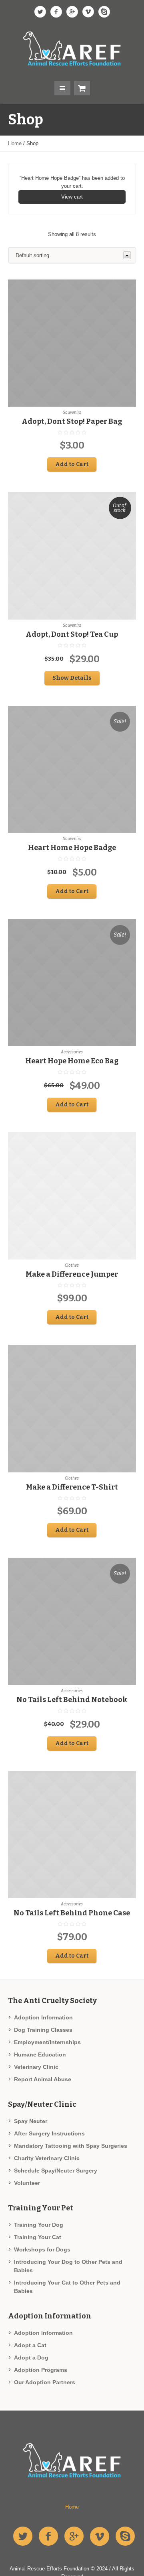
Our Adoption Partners (45, 2382)
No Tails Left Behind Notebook (72, 1700)
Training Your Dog (39, 2225)
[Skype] (104, 12)
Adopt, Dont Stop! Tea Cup (72, 634)
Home (15, 143)
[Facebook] (56, 12)
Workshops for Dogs (42, 2249)
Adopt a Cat (30, 2345)
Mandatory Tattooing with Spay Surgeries (71, 2146)
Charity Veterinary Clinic (47, 2158)
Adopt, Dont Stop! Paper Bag (72, 421)
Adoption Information (43, 2017)
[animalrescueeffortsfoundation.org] (72, 49)
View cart (72, 197)
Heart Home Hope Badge (72, 848)
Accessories (72, 1052)
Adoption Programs (41, 2370)
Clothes (72, 1265)
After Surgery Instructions (49, 2133)
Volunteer (27, 2183)
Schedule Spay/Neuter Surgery (56, 2171)
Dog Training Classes (43, 2030)
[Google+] (72, 12)
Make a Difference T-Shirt (72, 1487)
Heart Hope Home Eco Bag (72, 1061)
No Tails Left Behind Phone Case (72, 1913)
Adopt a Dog (31, 2358)
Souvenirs (72, 413)
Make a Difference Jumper (72, 1274)
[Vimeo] (88, 12)
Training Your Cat (38, 2237)
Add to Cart (72, 464)
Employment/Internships (47, 2042)
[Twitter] (40, 12)
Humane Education (40, 2055)
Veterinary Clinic (36, 2067)
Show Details (72, 678)
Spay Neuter (31, 2121)
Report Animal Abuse (43, 2079)
